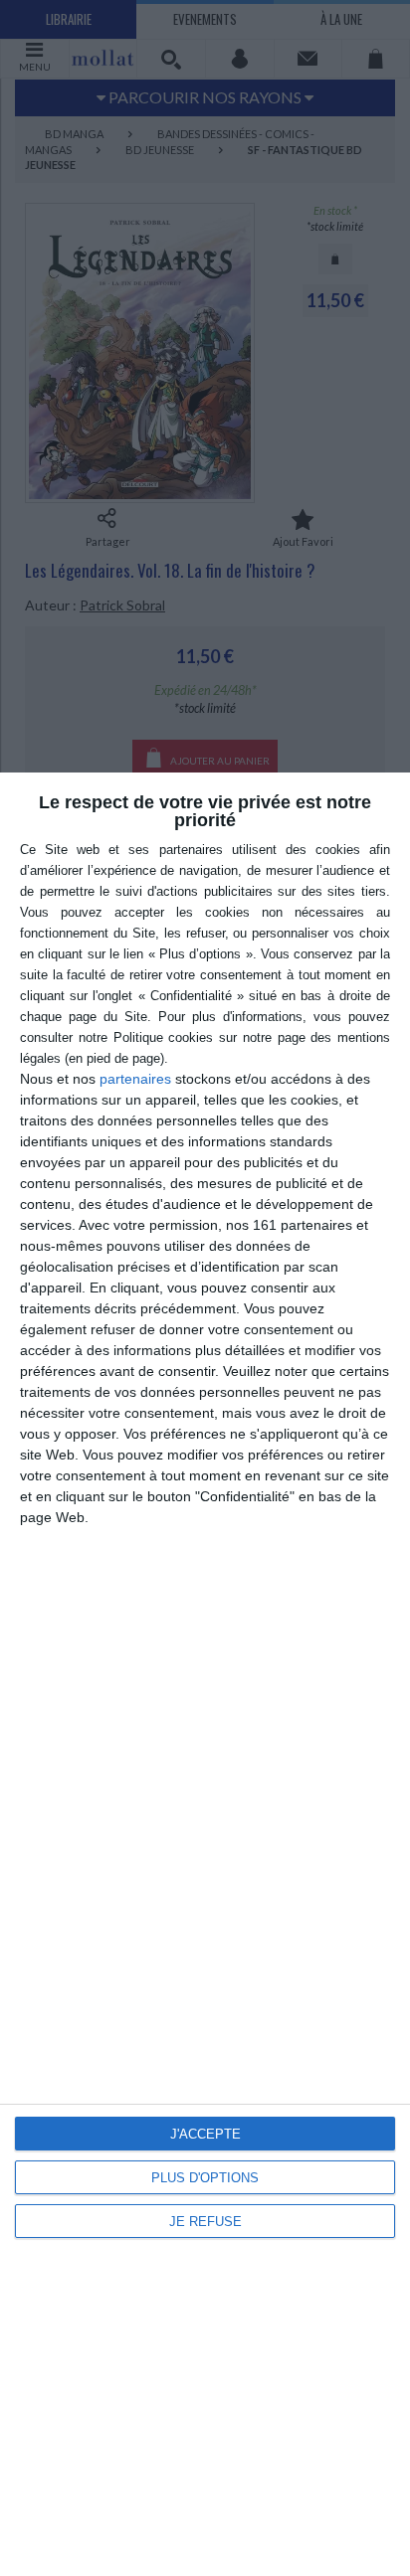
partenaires (135, 1079)
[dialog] (205, 1674)
